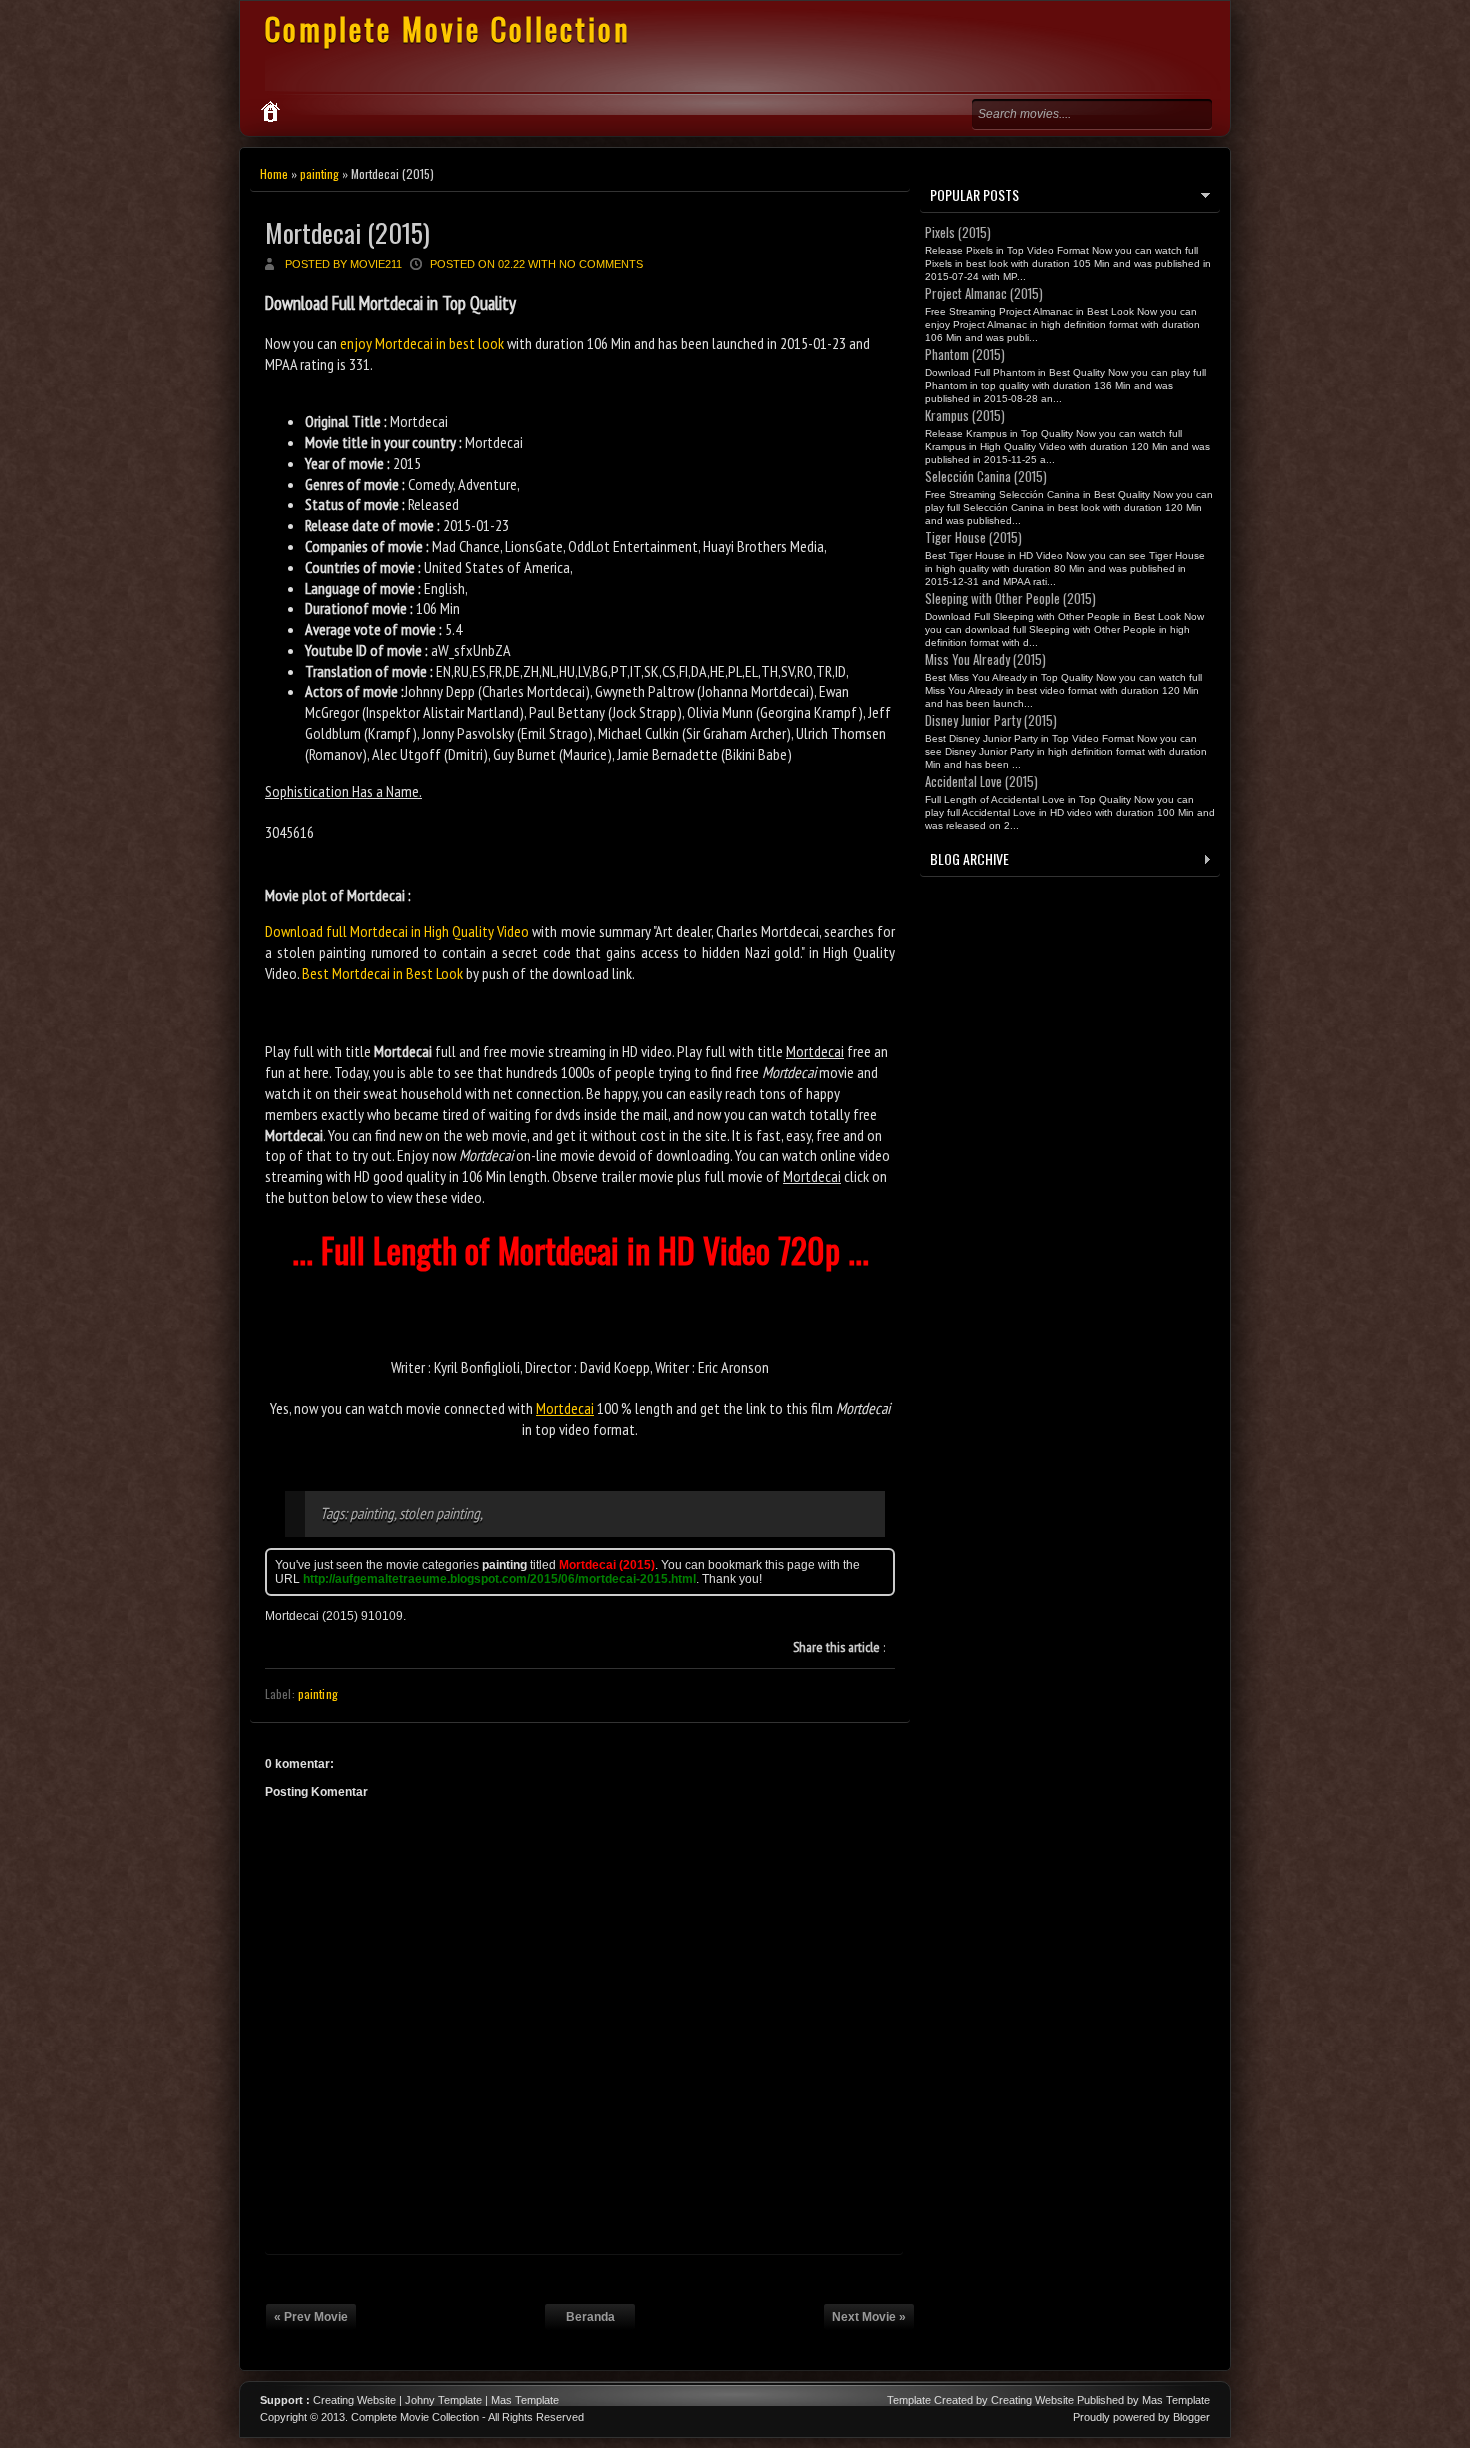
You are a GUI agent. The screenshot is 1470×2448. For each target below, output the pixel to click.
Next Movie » (869, 2317)
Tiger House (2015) (973, 537)
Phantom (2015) (965, 354)
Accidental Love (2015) (981, 781)
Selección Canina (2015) (986, 476)
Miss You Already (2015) (985, 659)
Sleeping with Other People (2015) (1010, 598)
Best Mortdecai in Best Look (382, 973)
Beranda (590, 2317)
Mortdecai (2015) (347, 232)
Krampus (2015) (965, 415)
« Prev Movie (311, 2317)
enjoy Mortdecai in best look (422, 343)
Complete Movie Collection (448, 28)
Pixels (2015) (958, 232)
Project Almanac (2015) (984, 293)
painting (319, 173)
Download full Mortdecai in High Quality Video (397, 931)
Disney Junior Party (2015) (991, 720)
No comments (601, 264)
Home (274, 173)
